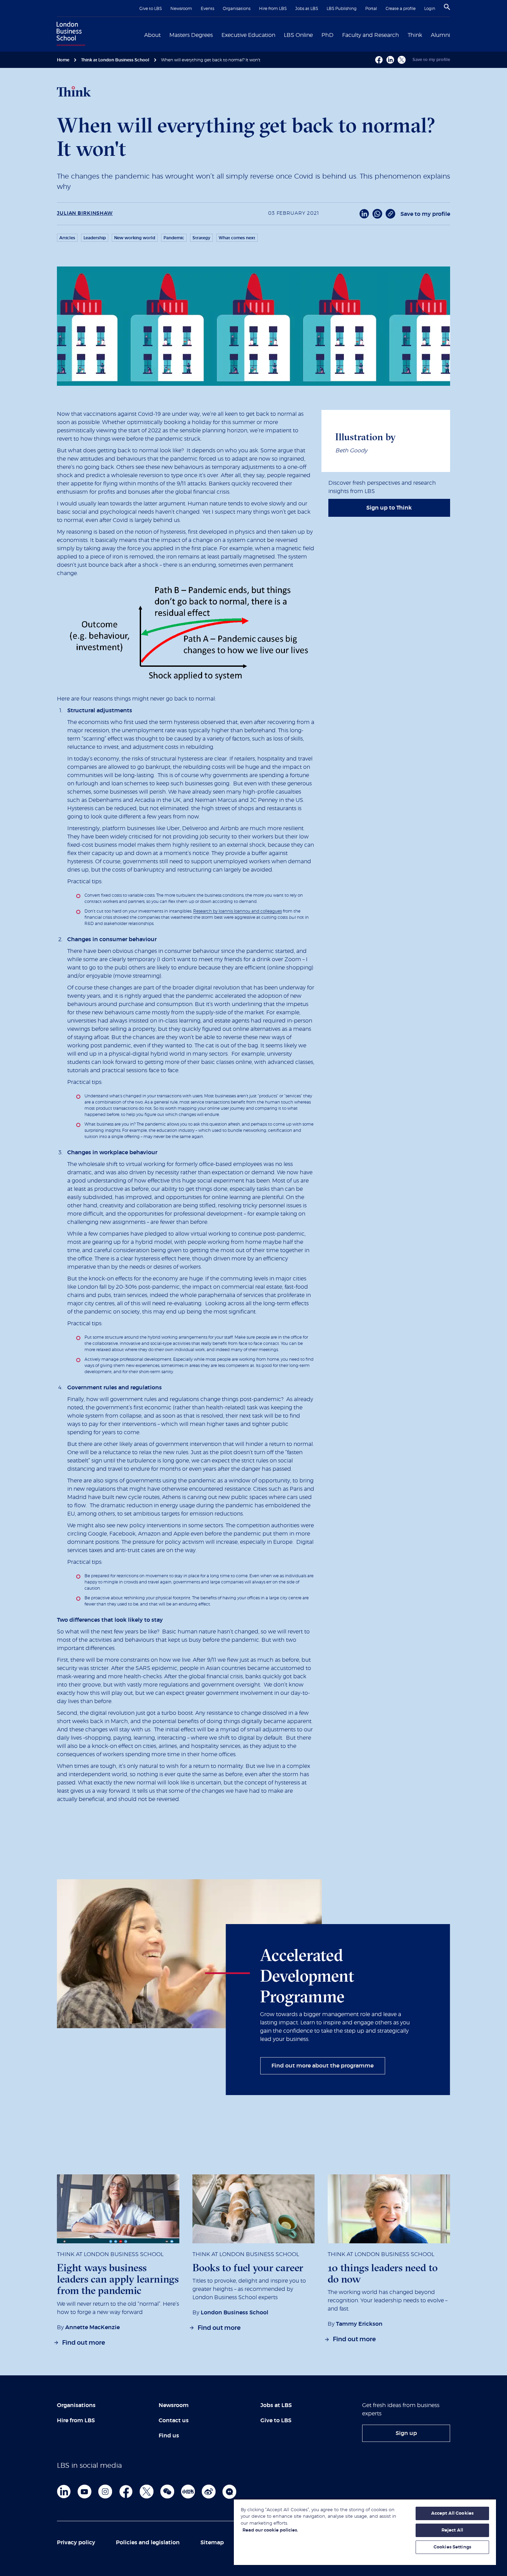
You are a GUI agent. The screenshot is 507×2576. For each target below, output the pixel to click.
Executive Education (248, 35)
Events (207, 9)
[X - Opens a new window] (402, 60)
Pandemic (174, 238)
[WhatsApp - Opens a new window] (377, 214)
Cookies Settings (452, 2547)
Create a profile (401, 9)
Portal (371, 9)
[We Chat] (167, 2492)
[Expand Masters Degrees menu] (217, 34)
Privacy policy (76, 2543)
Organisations (237, 9)
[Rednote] (188, 2492)
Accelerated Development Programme (307, 1976)
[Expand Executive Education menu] (279, 34)
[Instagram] (105, 2492)
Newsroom (181, 9)
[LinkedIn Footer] (64, 2492)
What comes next (237, 238)
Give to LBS (151, 9)
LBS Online (298, 35)
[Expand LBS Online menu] (317, 34)
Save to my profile (431, 60)
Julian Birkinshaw (85, 213)
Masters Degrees (191, 35)
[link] (389, 508)
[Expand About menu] (165, 34)
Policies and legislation (148, 2543)
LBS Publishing (342, 9)
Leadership (95, 238)
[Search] (447, 7)
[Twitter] (147, 2492)
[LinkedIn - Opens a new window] (364, 214)
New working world (135, 238)
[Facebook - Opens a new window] (379, 60)
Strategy (201, 238)
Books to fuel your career (248, 2268)
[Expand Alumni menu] (454, 34)
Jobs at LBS (307, 9)
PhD (327, 35)
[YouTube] (84, 2492)
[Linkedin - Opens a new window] (390, 60)
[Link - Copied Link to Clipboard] (390, 214)
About (152, 35)
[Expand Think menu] (426, 34)
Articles (67, 238)
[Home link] (69, 34)
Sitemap (212, 2543)
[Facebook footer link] (126, 2492)
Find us (169, 2436)
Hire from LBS (273, 9)
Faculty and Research (371, 35)
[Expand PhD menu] (338, 34)
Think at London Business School (115, 60)
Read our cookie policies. (270, 2530)
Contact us (174, 2421)
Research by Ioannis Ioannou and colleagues (237, 911)
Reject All (452, 2530)
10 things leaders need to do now (383, 2273)
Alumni (440, 35)
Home (63, 60)
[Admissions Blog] (229, 2492)
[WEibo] (209, 2492)
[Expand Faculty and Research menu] (403, 34)
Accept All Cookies (452, 2513)
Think (415, 35)
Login (430, 9)
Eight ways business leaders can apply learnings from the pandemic (118, 2279)
